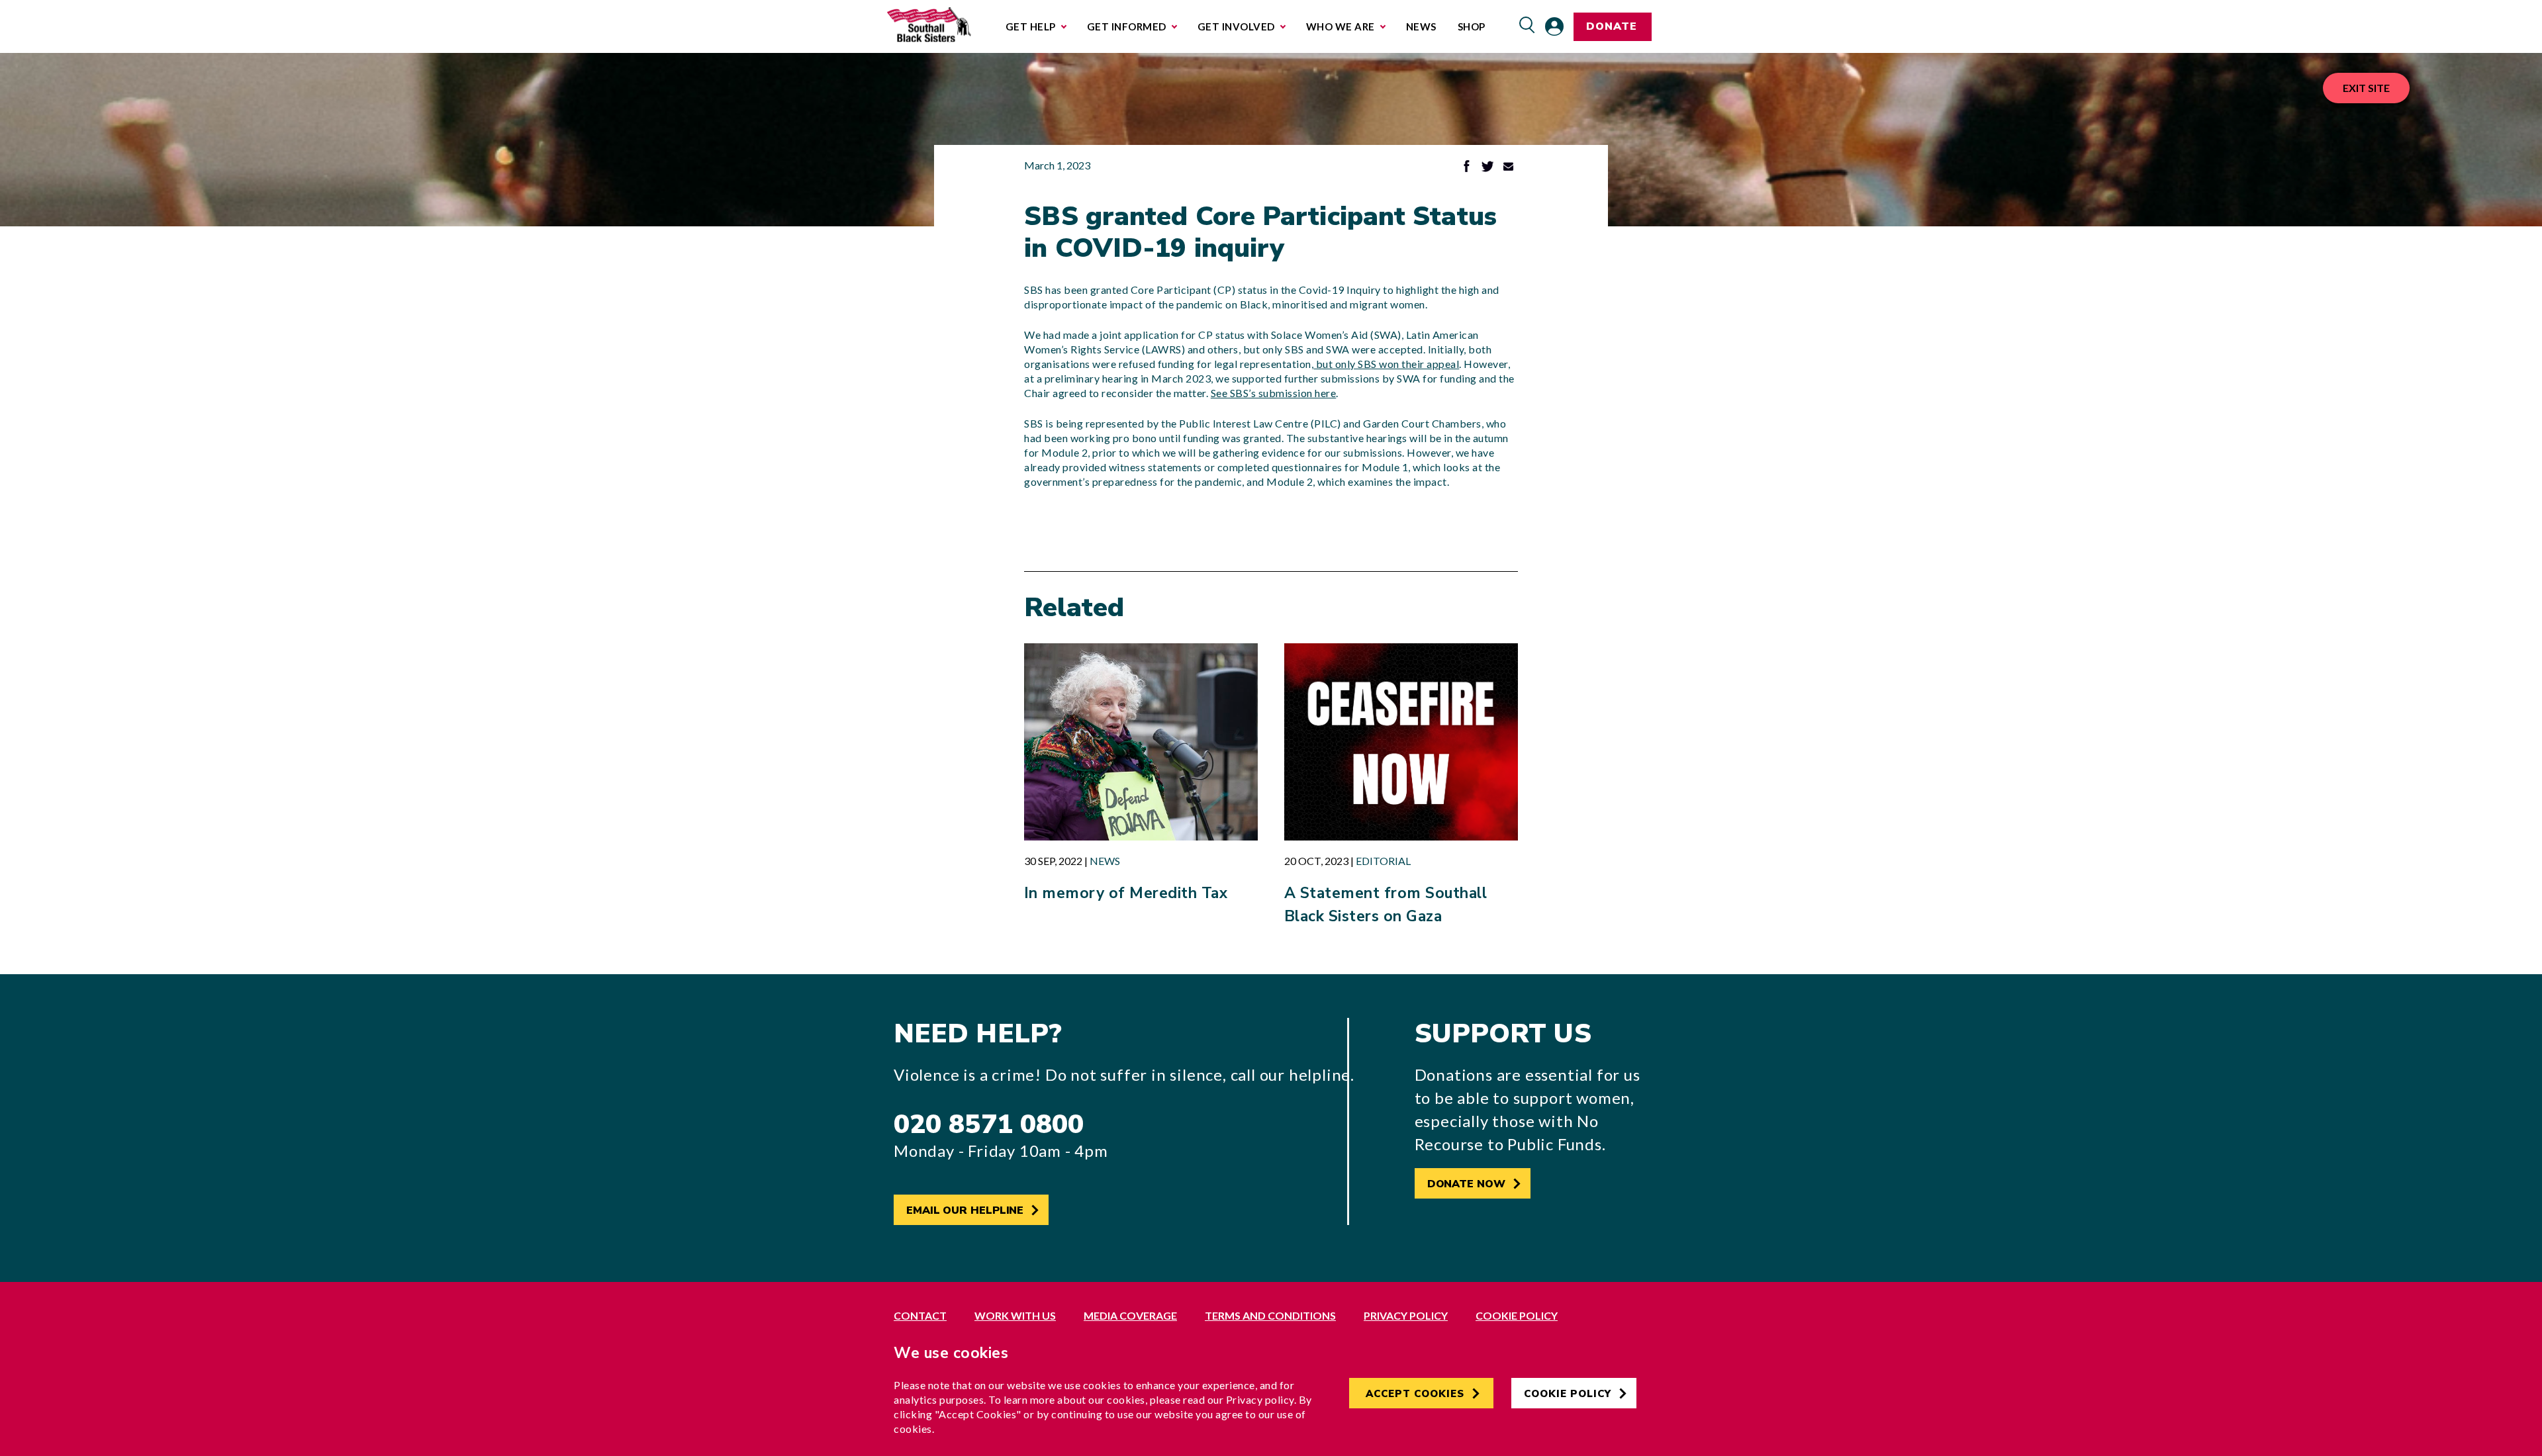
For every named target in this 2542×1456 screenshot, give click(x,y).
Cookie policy (1517, 1315)
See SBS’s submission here (1274, 393)
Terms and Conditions (1270, 1315)
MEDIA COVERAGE (1130, 1315)
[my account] (1554, 26)
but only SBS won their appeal (1386, 364)
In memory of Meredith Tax (1126, 893)
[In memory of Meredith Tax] (1141, 742)
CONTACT (920, 1315)
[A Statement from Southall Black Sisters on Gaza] (1401, 742)
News (1105, 861)
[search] (1527, 26)
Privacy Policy (1406, 1315)
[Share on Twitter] (1487, 168)
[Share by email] (1508, 168)
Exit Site (2366, 88)
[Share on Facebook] (1467, 168)
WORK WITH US (1015, 1315)
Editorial (1383, 861)
